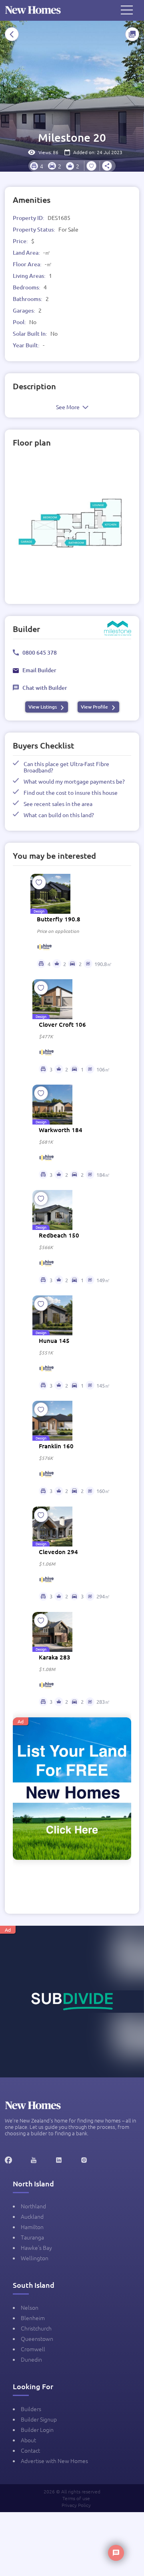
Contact (30, 2450)
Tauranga (32, 2237)
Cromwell (33, 2349)
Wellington (35, 2258)
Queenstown (37, 2338)
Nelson (30, 2307)
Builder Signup (39, 2419)
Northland (33, 2206)
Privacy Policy (76, 2505)
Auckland (32, 2216)
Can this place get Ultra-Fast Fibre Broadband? (66, 767)
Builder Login (37, 2429)
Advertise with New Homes (54, 2461)
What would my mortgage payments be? (74, 781)
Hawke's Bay (36, 2247)
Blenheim (33, 2318)
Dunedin (31, 2359)
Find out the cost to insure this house (71, 792)
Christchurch (36, 2328)
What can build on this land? (59, 815)
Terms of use (76, 2498)
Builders (31, 2409)
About (28, 2440)
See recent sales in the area (58, 804)
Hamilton (32, 2227)
